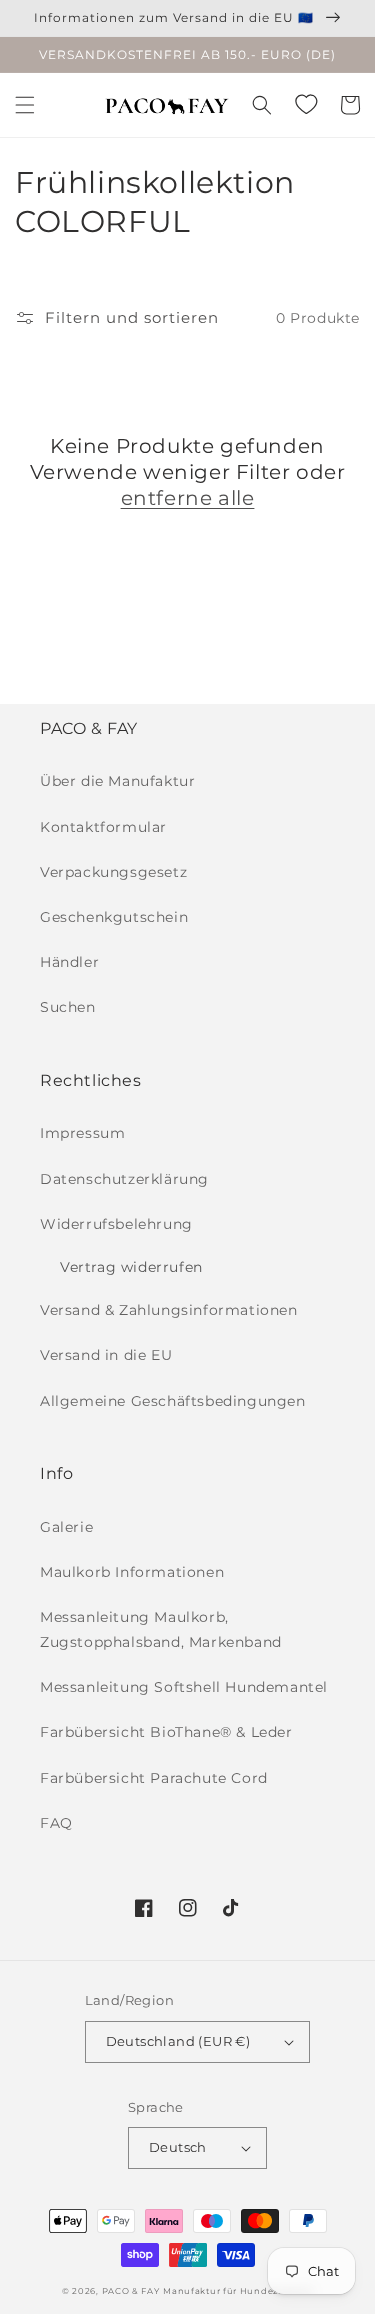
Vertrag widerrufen (131, 1267)
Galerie (66, 1527)
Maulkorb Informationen (132, 1572)
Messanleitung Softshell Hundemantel (184, 1687)
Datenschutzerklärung (124, 1179)
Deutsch (178, 2147)
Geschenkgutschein (114, 917)
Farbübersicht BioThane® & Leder (166, 1732)
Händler (69, 962)
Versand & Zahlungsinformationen (169, 1310)
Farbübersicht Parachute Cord (154, 1778)
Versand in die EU (106, 1355)
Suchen (68, 1007)
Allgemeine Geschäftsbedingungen (173, 1401)
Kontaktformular (103, 827)
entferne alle (188, 498)
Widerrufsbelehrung (116, 1224)
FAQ (56, 1823)
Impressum (82, 1133)
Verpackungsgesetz (113, 872)
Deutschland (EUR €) (178, 2041)
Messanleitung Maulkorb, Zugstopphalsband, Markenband (161, 1629)
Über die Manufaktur (117, 781)
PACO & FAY (131, 2291)
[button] (25, 105)
